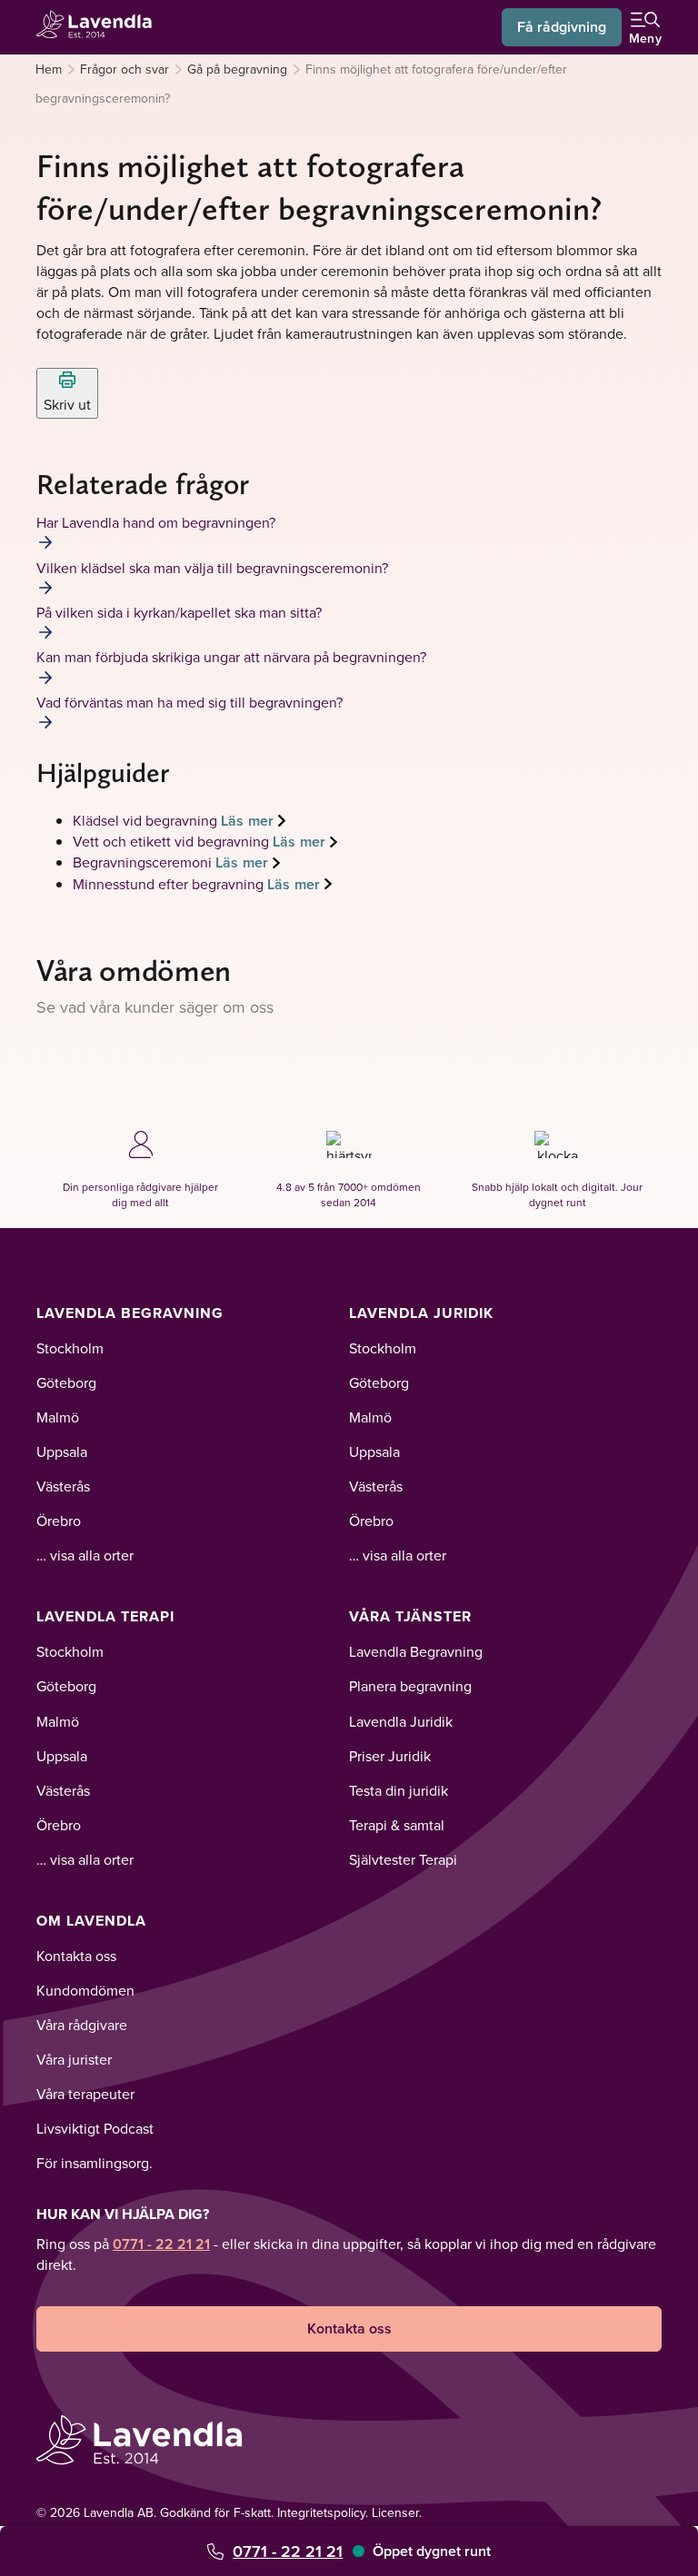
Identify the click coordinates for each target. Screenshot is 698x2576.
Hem (49, 69)
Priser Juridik (390, 1756)
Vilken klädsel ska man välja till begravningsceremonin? (212, 568)
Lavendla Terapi (105, 1616)
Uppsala (62, 1451)
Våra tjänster (410, 1616)
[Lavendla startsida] (100, 27)
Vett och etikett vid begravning (173, 841)
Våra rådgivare (82, 2025)
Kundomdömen (85, 1990)
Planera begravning (410, 1686)
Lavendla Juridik (421, 1313)
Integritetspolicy (321, 2512)
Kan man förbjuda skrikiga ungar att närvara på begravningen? (231, 657)
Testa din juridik (399, 1790)
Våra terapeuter (85, 2094)
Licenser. (397, 2512)
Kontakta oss (76, 1956)
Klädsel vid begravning (147, 820)
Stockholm (70, 1348)
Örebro (59, 1521)
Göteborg (66, 1382)
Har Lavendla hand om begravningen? (156, 522)
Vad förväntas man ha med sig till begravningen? (189, 702)
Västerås (63, 1486)
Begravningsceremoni (144, 862)
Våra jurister (74, 2059)
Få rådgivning (562, 27)
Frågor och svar (125, 69)
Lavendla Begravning (130, 1313)
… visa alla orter (85, 1555)
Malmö (58, 1417)
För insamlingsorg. (95, 2163)
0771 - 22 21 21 (288, 2551)
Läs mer (247, 821)
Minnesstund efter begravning (170, 884)
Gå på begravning (237, 69)
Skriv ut (67, 404)
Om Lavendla (91, 1921)
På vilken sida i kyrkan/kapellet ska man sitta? (179, 612)
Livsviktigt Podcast (95, 2128)
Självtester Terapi (403, 1859)
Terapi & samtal (397, 1825)
